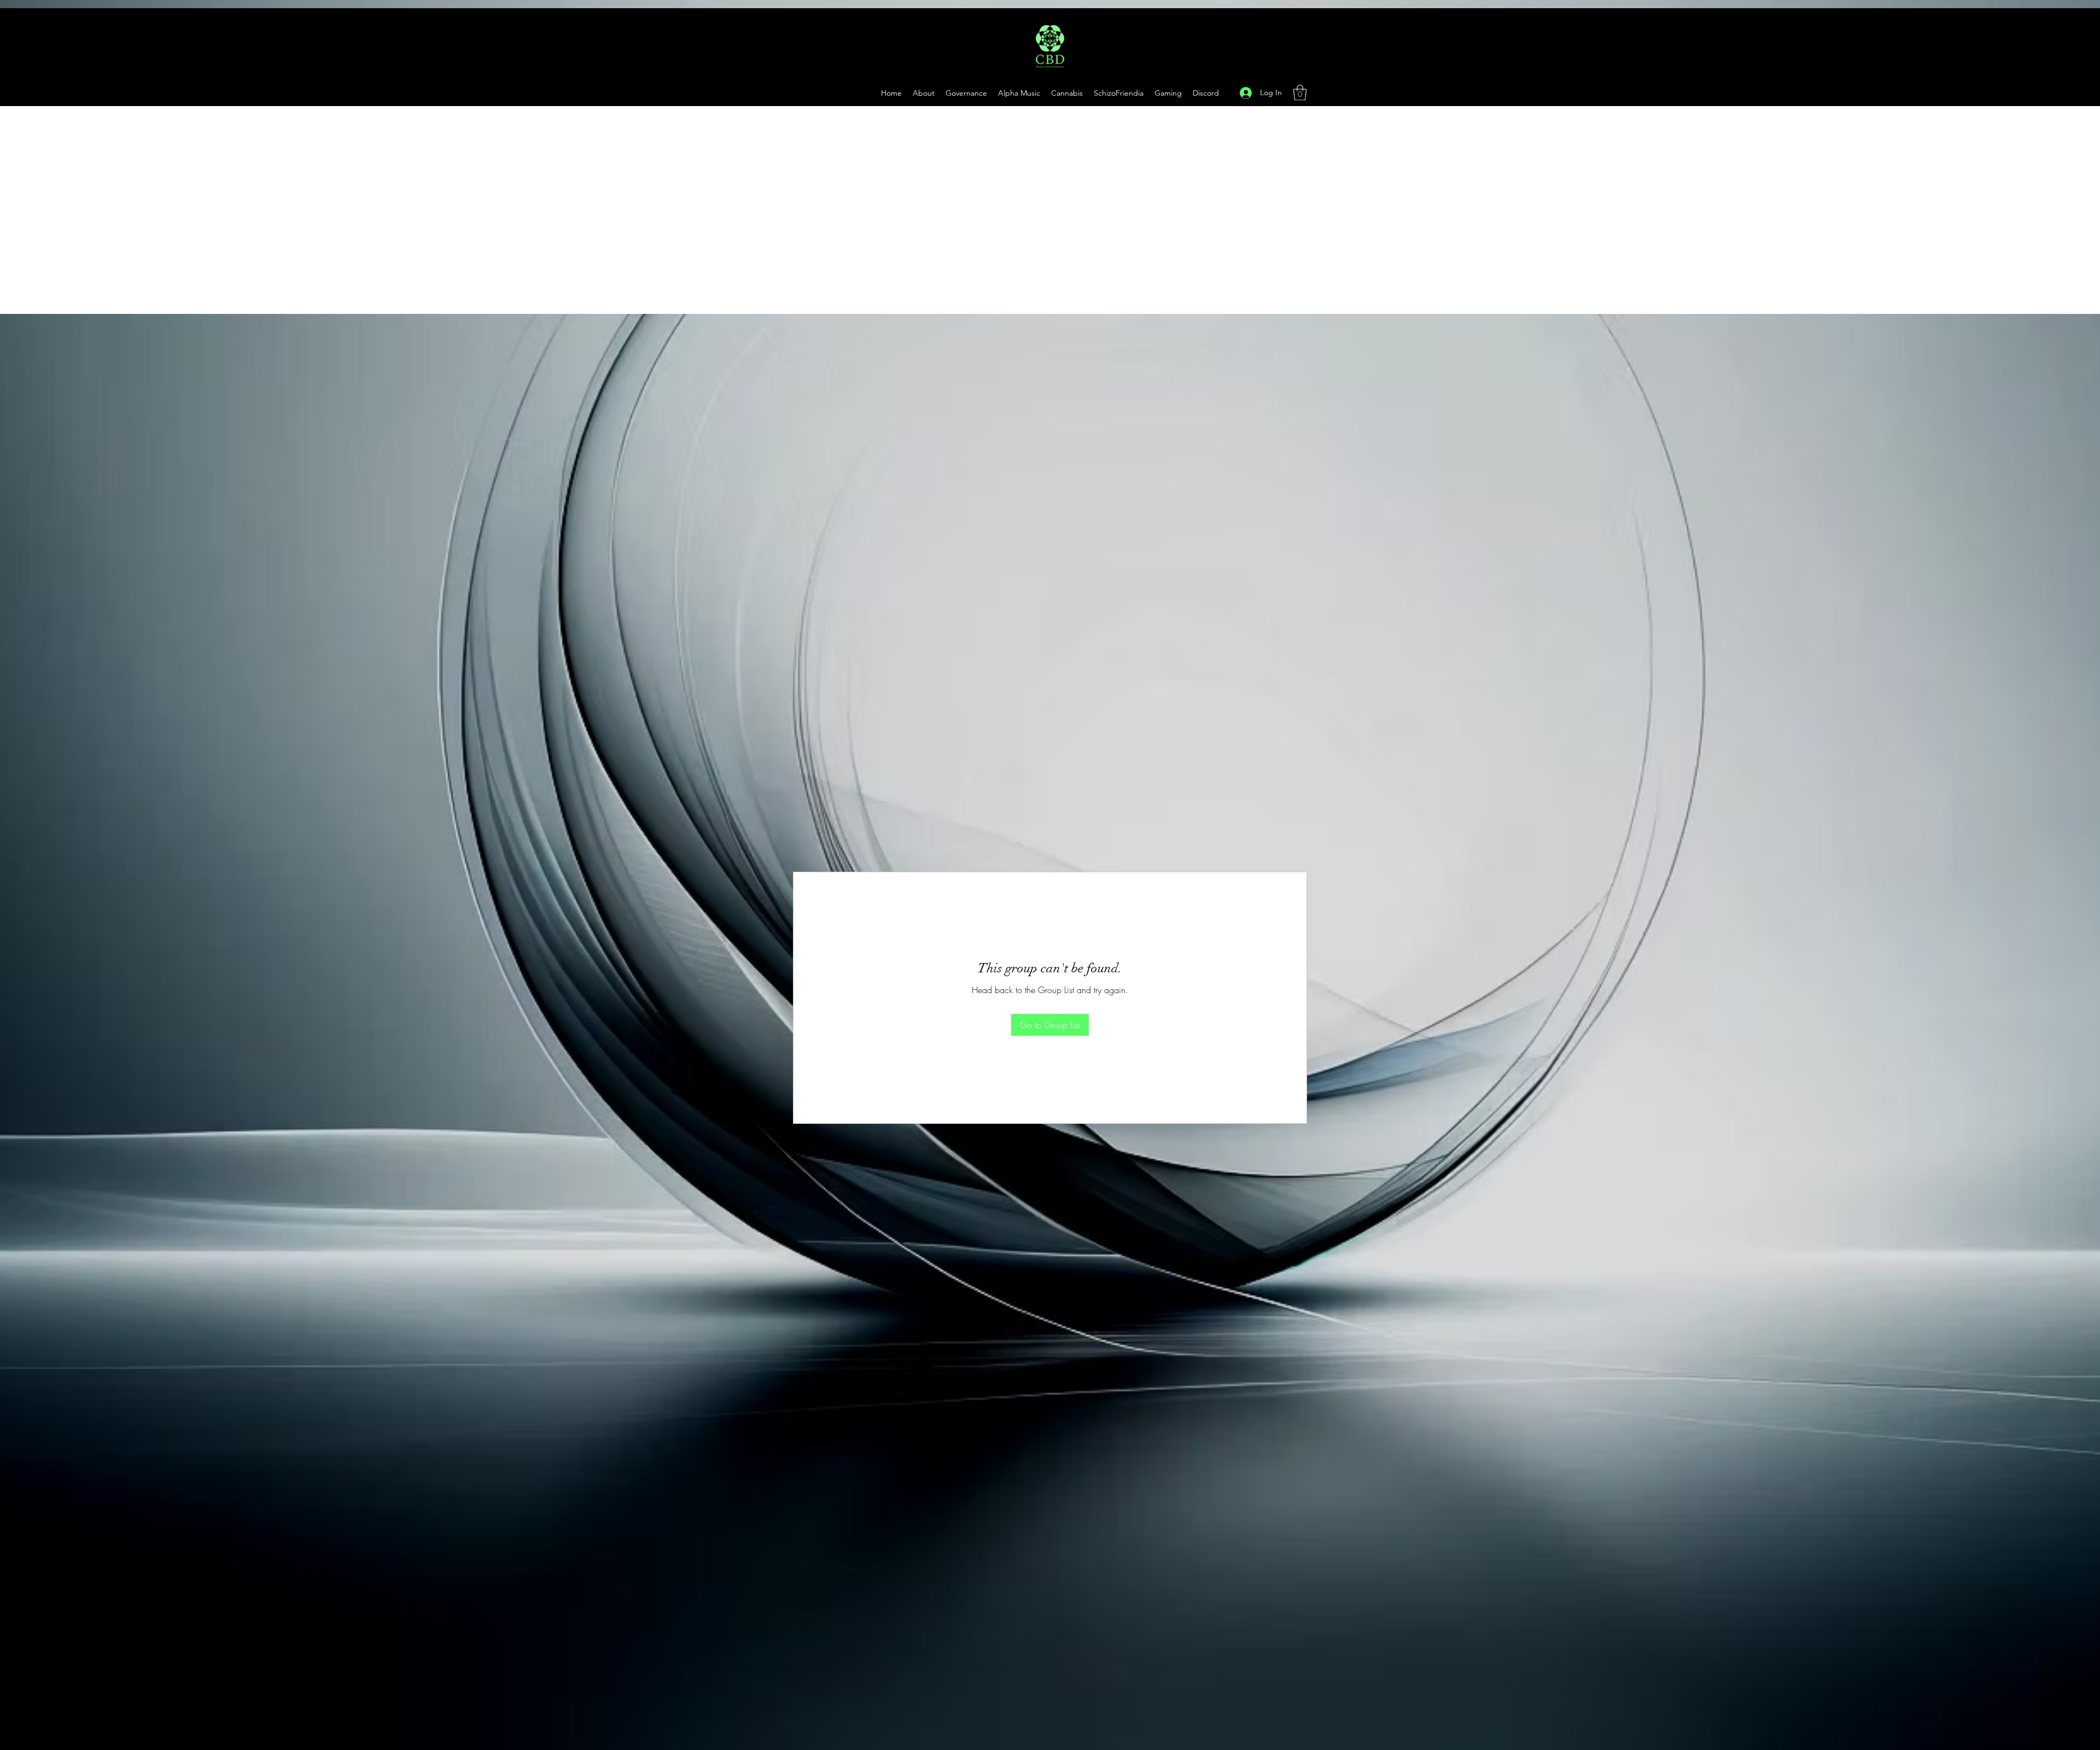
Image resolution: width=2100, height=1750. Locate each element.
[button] (1168, 93)
